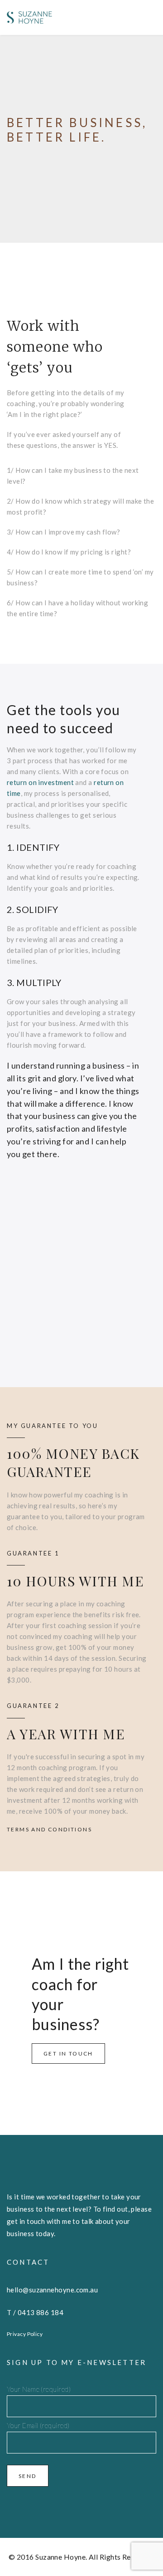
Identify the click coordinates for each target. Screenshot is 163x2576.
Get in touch (68, 2053)
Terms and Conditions (49, 1829)
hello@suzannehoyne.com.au (52, 2290)
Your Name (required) (39, 2389)
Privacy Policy (25, 2334)
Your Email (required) (38, 2425)
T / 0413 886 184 (35, 2312)
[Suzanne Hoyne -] (29, 17)
